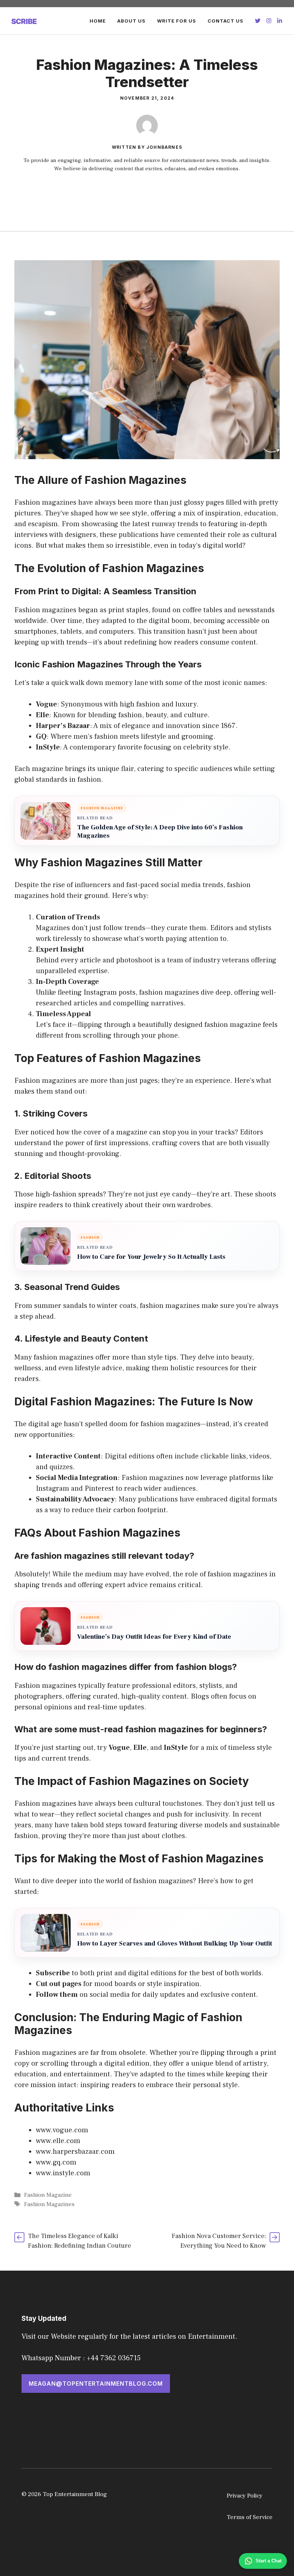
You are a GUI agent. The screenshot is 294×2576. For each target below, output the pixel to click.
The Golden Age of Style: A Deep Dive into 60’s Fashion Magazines (160, 832)
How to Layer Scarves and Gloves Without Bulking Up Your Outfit (175, 1944)
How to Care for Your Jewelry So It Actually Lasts (151, 1257)
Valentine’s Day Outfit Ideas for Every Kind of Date (154, 1637)
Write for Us (177, 21)
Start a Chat (269, 2561)
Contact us (226, 21)
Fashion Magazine (48, 2195)
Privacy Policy (245, 2496)
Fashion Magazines (49, 2204)
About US (131, 21)
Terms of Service (250, 2517)
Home (98, 21)
